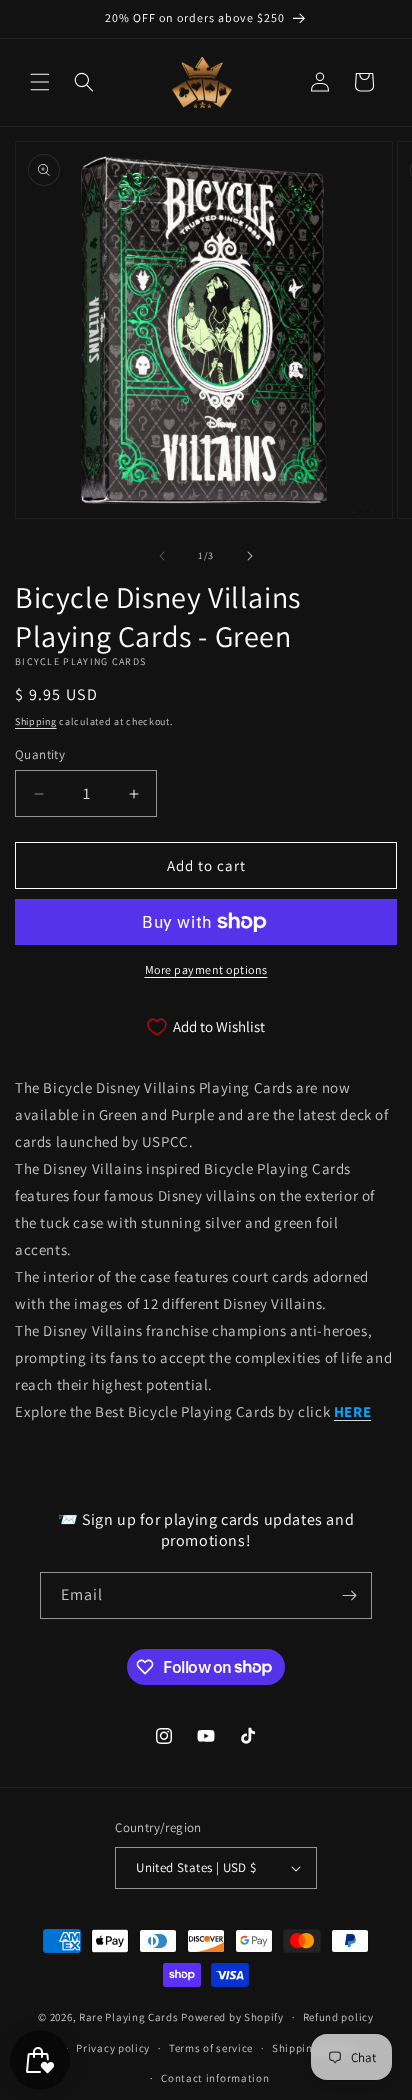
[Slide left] (162, 556)
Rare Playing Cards (129, 2017)
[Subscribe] (349, 1595)
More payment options (206, 969)
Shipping (36, 721)
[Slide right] (250, 556)
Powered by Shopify (232, 2017)
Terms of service (211, 2048)
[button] (40, 82)
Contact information (215, 2078)
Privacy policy (113, 2048)
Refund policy (338, 2017)
